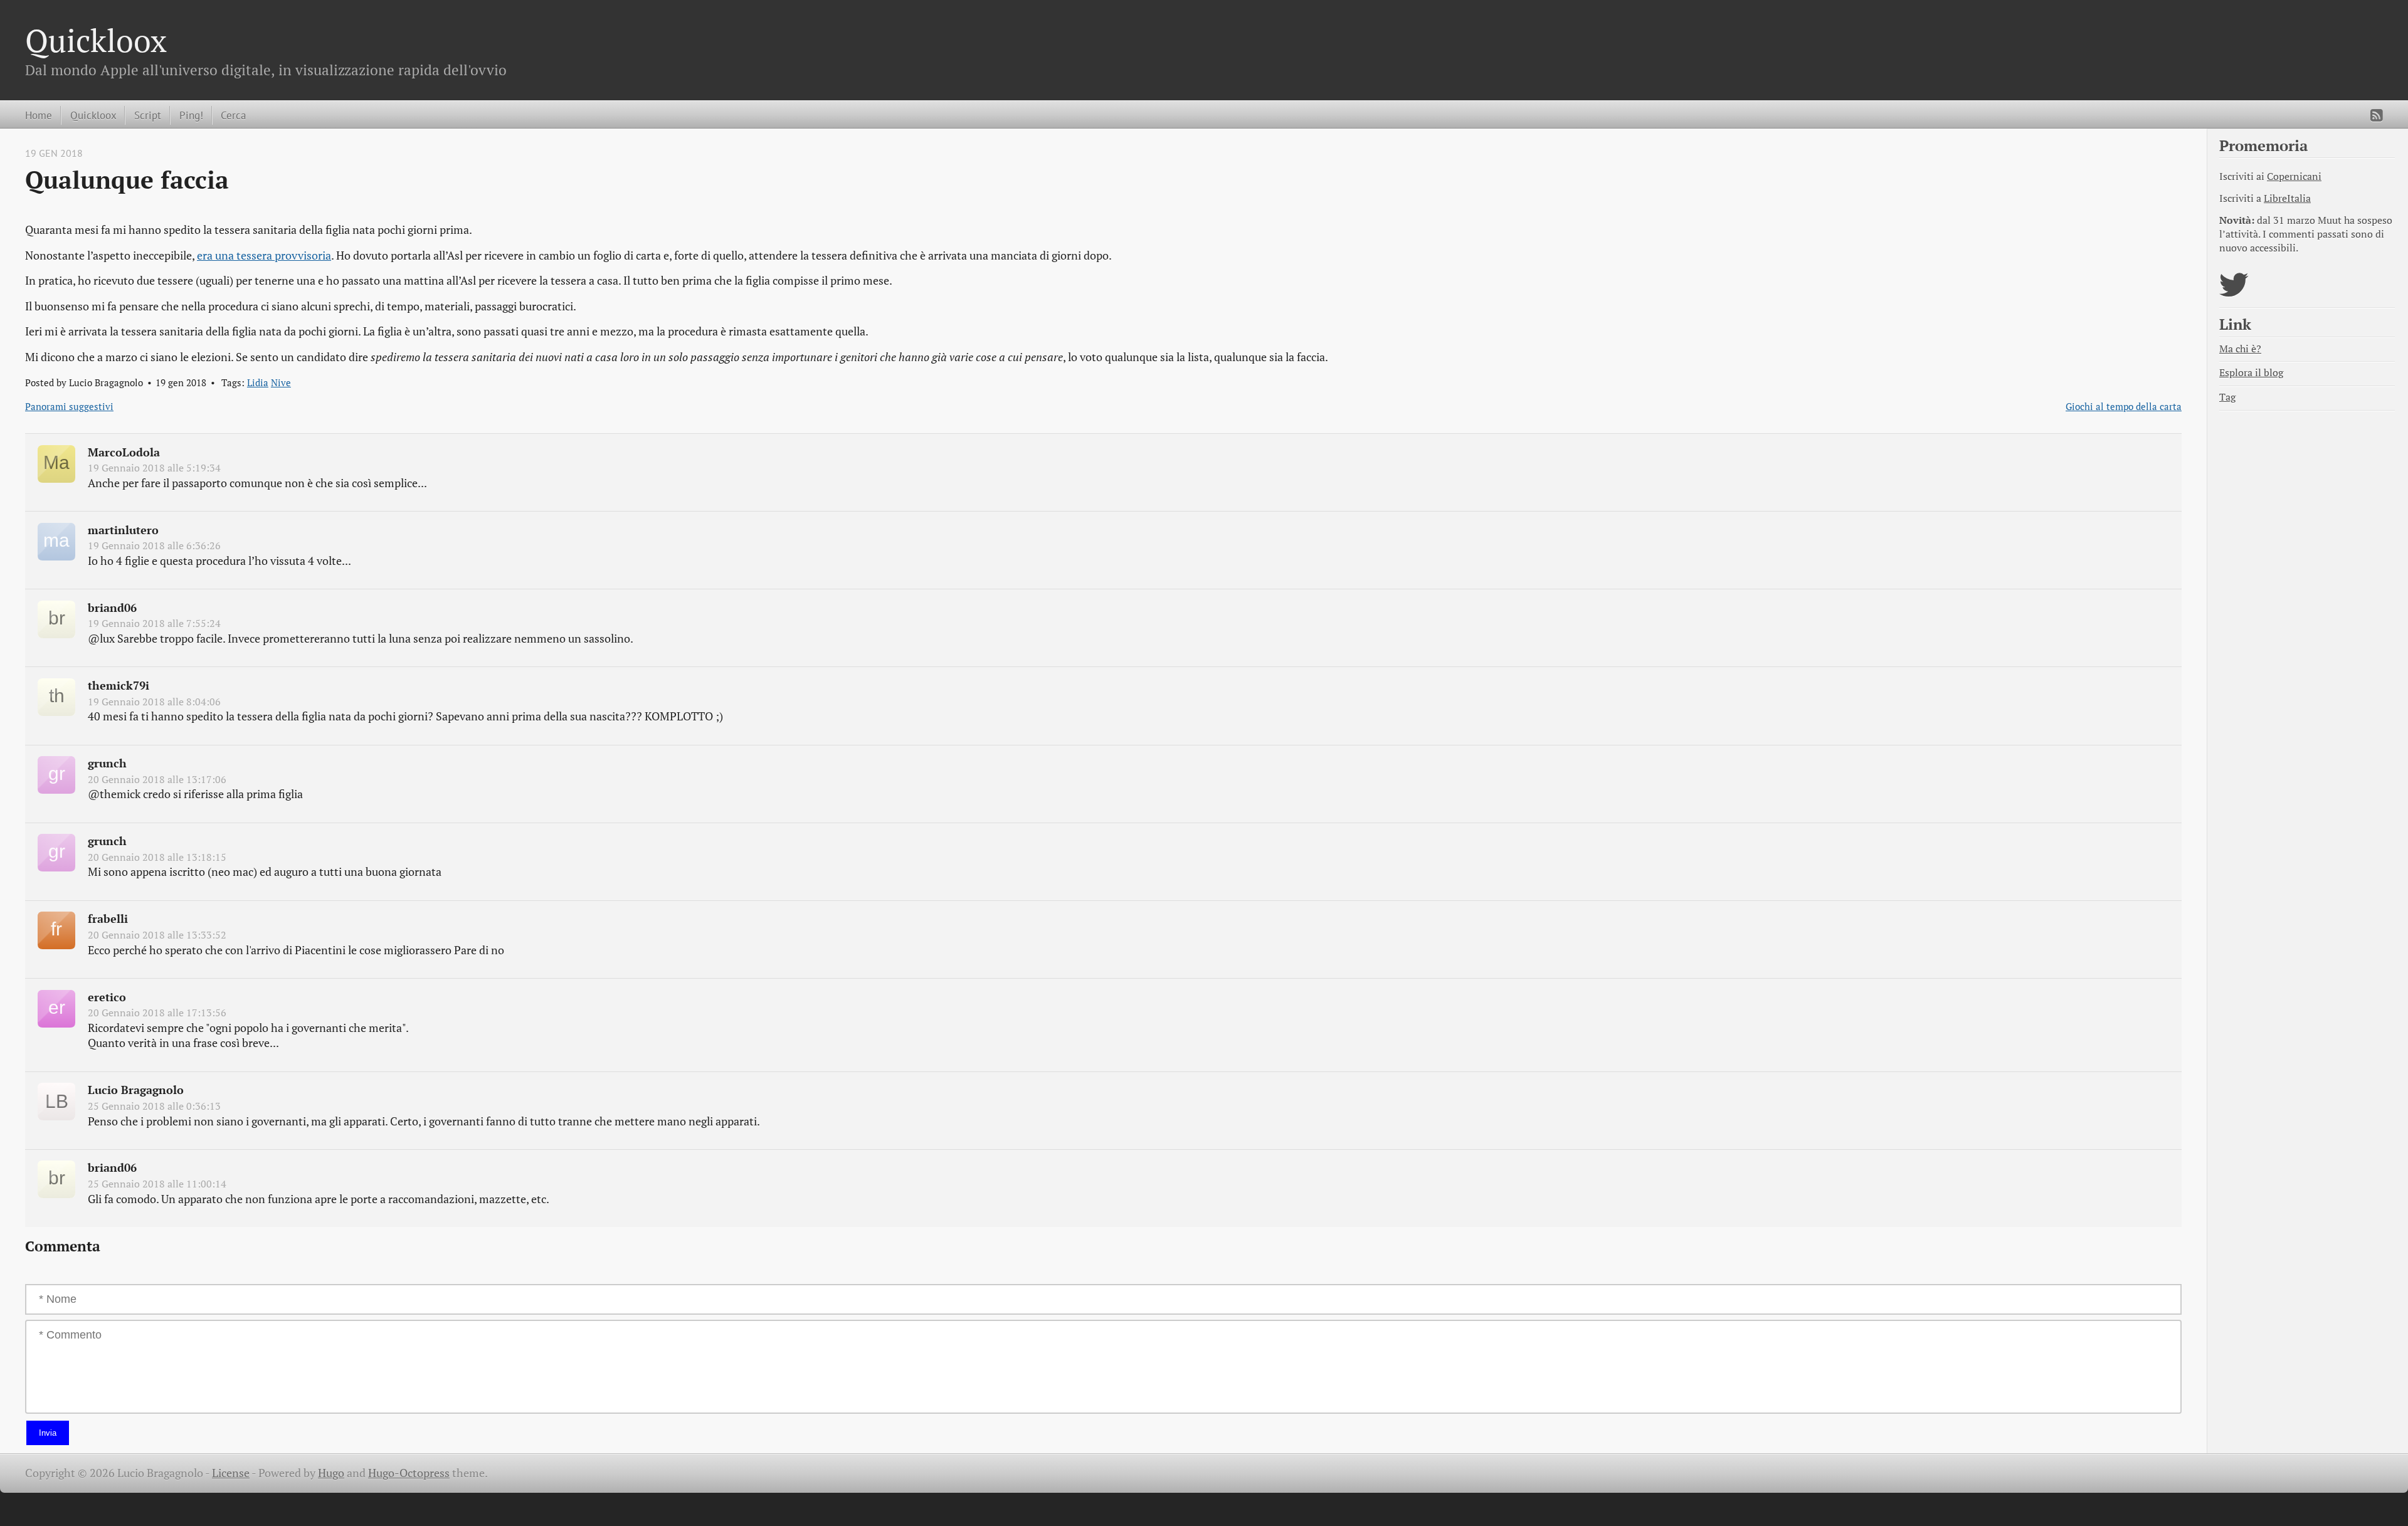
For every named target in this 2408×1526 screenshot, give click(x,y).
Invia (48, 1433)
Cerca (233, 115)
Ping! (191, 115)
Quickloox (96, 40)
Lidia (258, 382)
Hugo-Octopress (409, 1473)
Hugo (331, 1473)
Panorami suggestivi (69, 406)
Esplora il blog (2251, 373)
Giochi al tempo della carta (2124, 406)
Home (39, 115)
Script (148, 115)
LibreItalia (2287, 198)
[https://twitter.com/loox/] (2234, 292)
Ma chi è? (2240, 349)
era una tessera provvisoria (264, 255)
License (231, 1473)
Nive (281, 382)
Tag (2227, 397)
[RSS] (2377, 115)
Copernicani (2294, 176)
